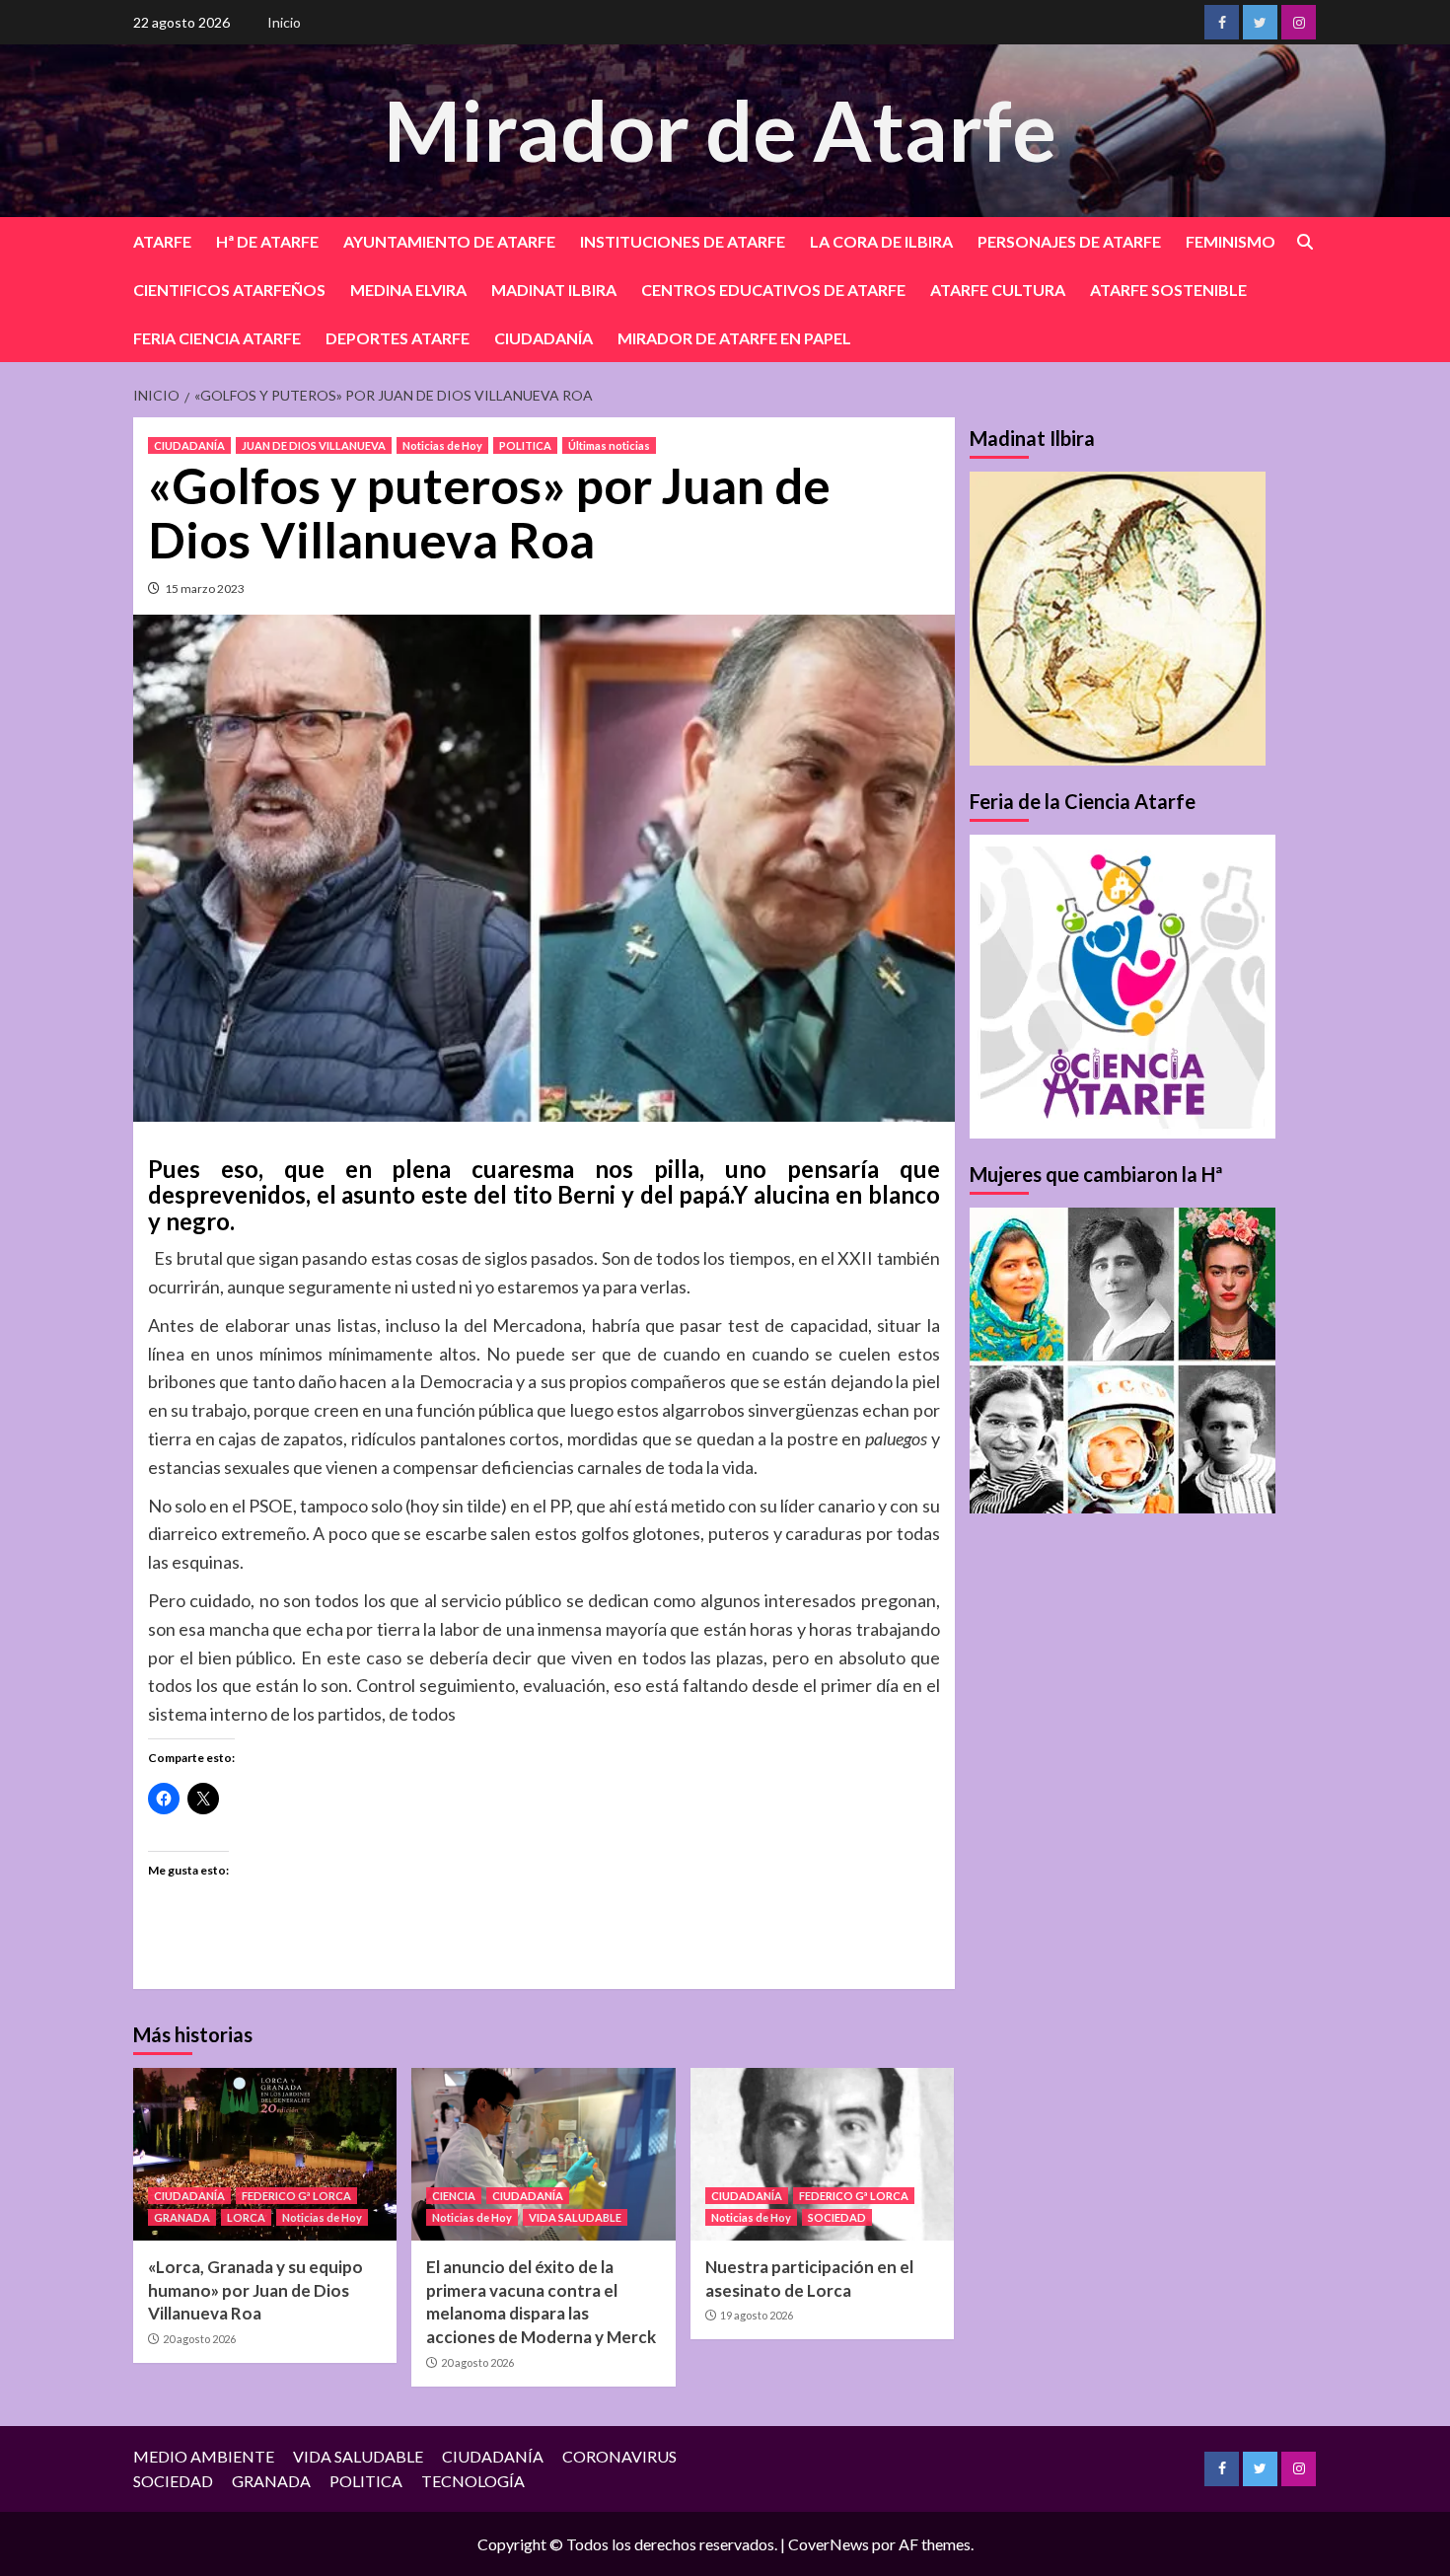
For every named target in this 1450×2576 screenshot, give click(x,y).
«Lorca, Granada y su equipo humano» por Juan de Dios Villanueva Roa (255, 2290)
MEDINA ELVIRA (408, 290)
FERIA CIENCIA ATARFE (217, 338)
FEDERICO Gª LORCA (296, 2196)
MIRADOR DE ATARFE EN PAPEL (734, 338)
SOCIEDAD (837, 2217)
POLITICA (525, 445)
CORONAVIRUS (619, 2456)
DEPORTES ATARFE (398, 338)
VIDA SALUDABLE (575, 2217)
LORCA (246, 2217)
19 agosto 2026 (757, 2315)
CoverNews (829, 2544)
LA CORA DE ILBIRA (881, 241)
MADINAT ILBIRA (554, 290)
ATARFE (162, 241)
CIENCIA (454, 2196)
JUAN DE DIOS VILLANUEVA (314, 445)
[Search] (1305, 242)
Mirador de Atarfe (720, 130)
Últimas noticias (609, 445)
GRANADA (182, 2217)
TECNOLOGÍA (473, 2481)
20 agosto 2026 (199, 2339)
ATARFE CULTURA (998, 290)
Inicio (284, 22)
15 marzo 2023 (205, 589)
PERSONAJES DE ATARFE (1069, 241)
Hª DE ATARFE (267, 241)
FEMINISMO (1231, 241)
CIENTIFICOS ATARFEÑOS (229, 290)
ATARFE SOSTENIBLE (1168, 290)
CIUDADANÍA (544, 338)
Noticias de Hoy (442, 445)
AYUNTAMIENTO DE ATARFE (449, 241)
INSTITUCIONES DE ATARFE (683, 241)
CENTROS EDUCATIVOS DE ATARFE (773, 290)
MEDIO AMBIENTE (204, 2456)
